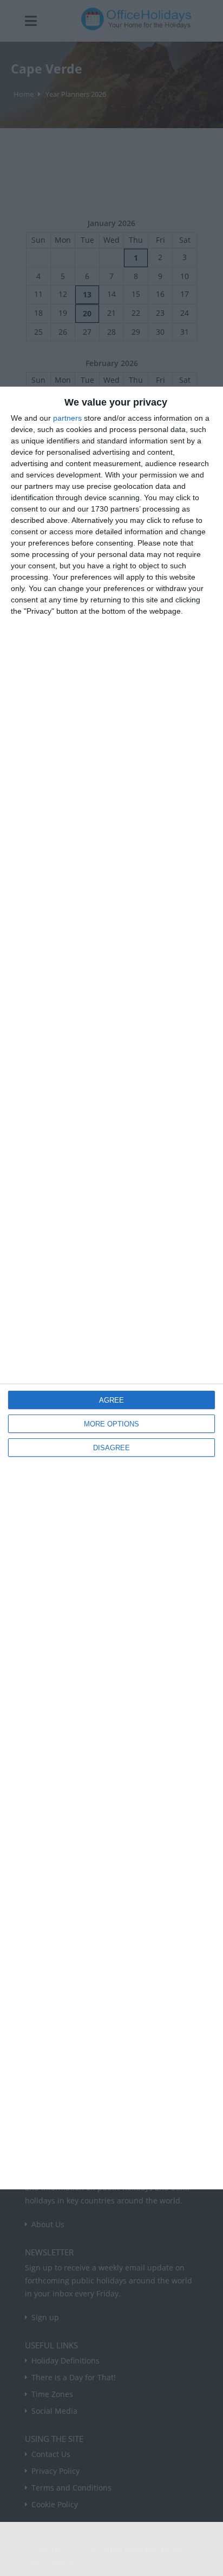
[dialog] (111, 1288)
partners (67, 418)
